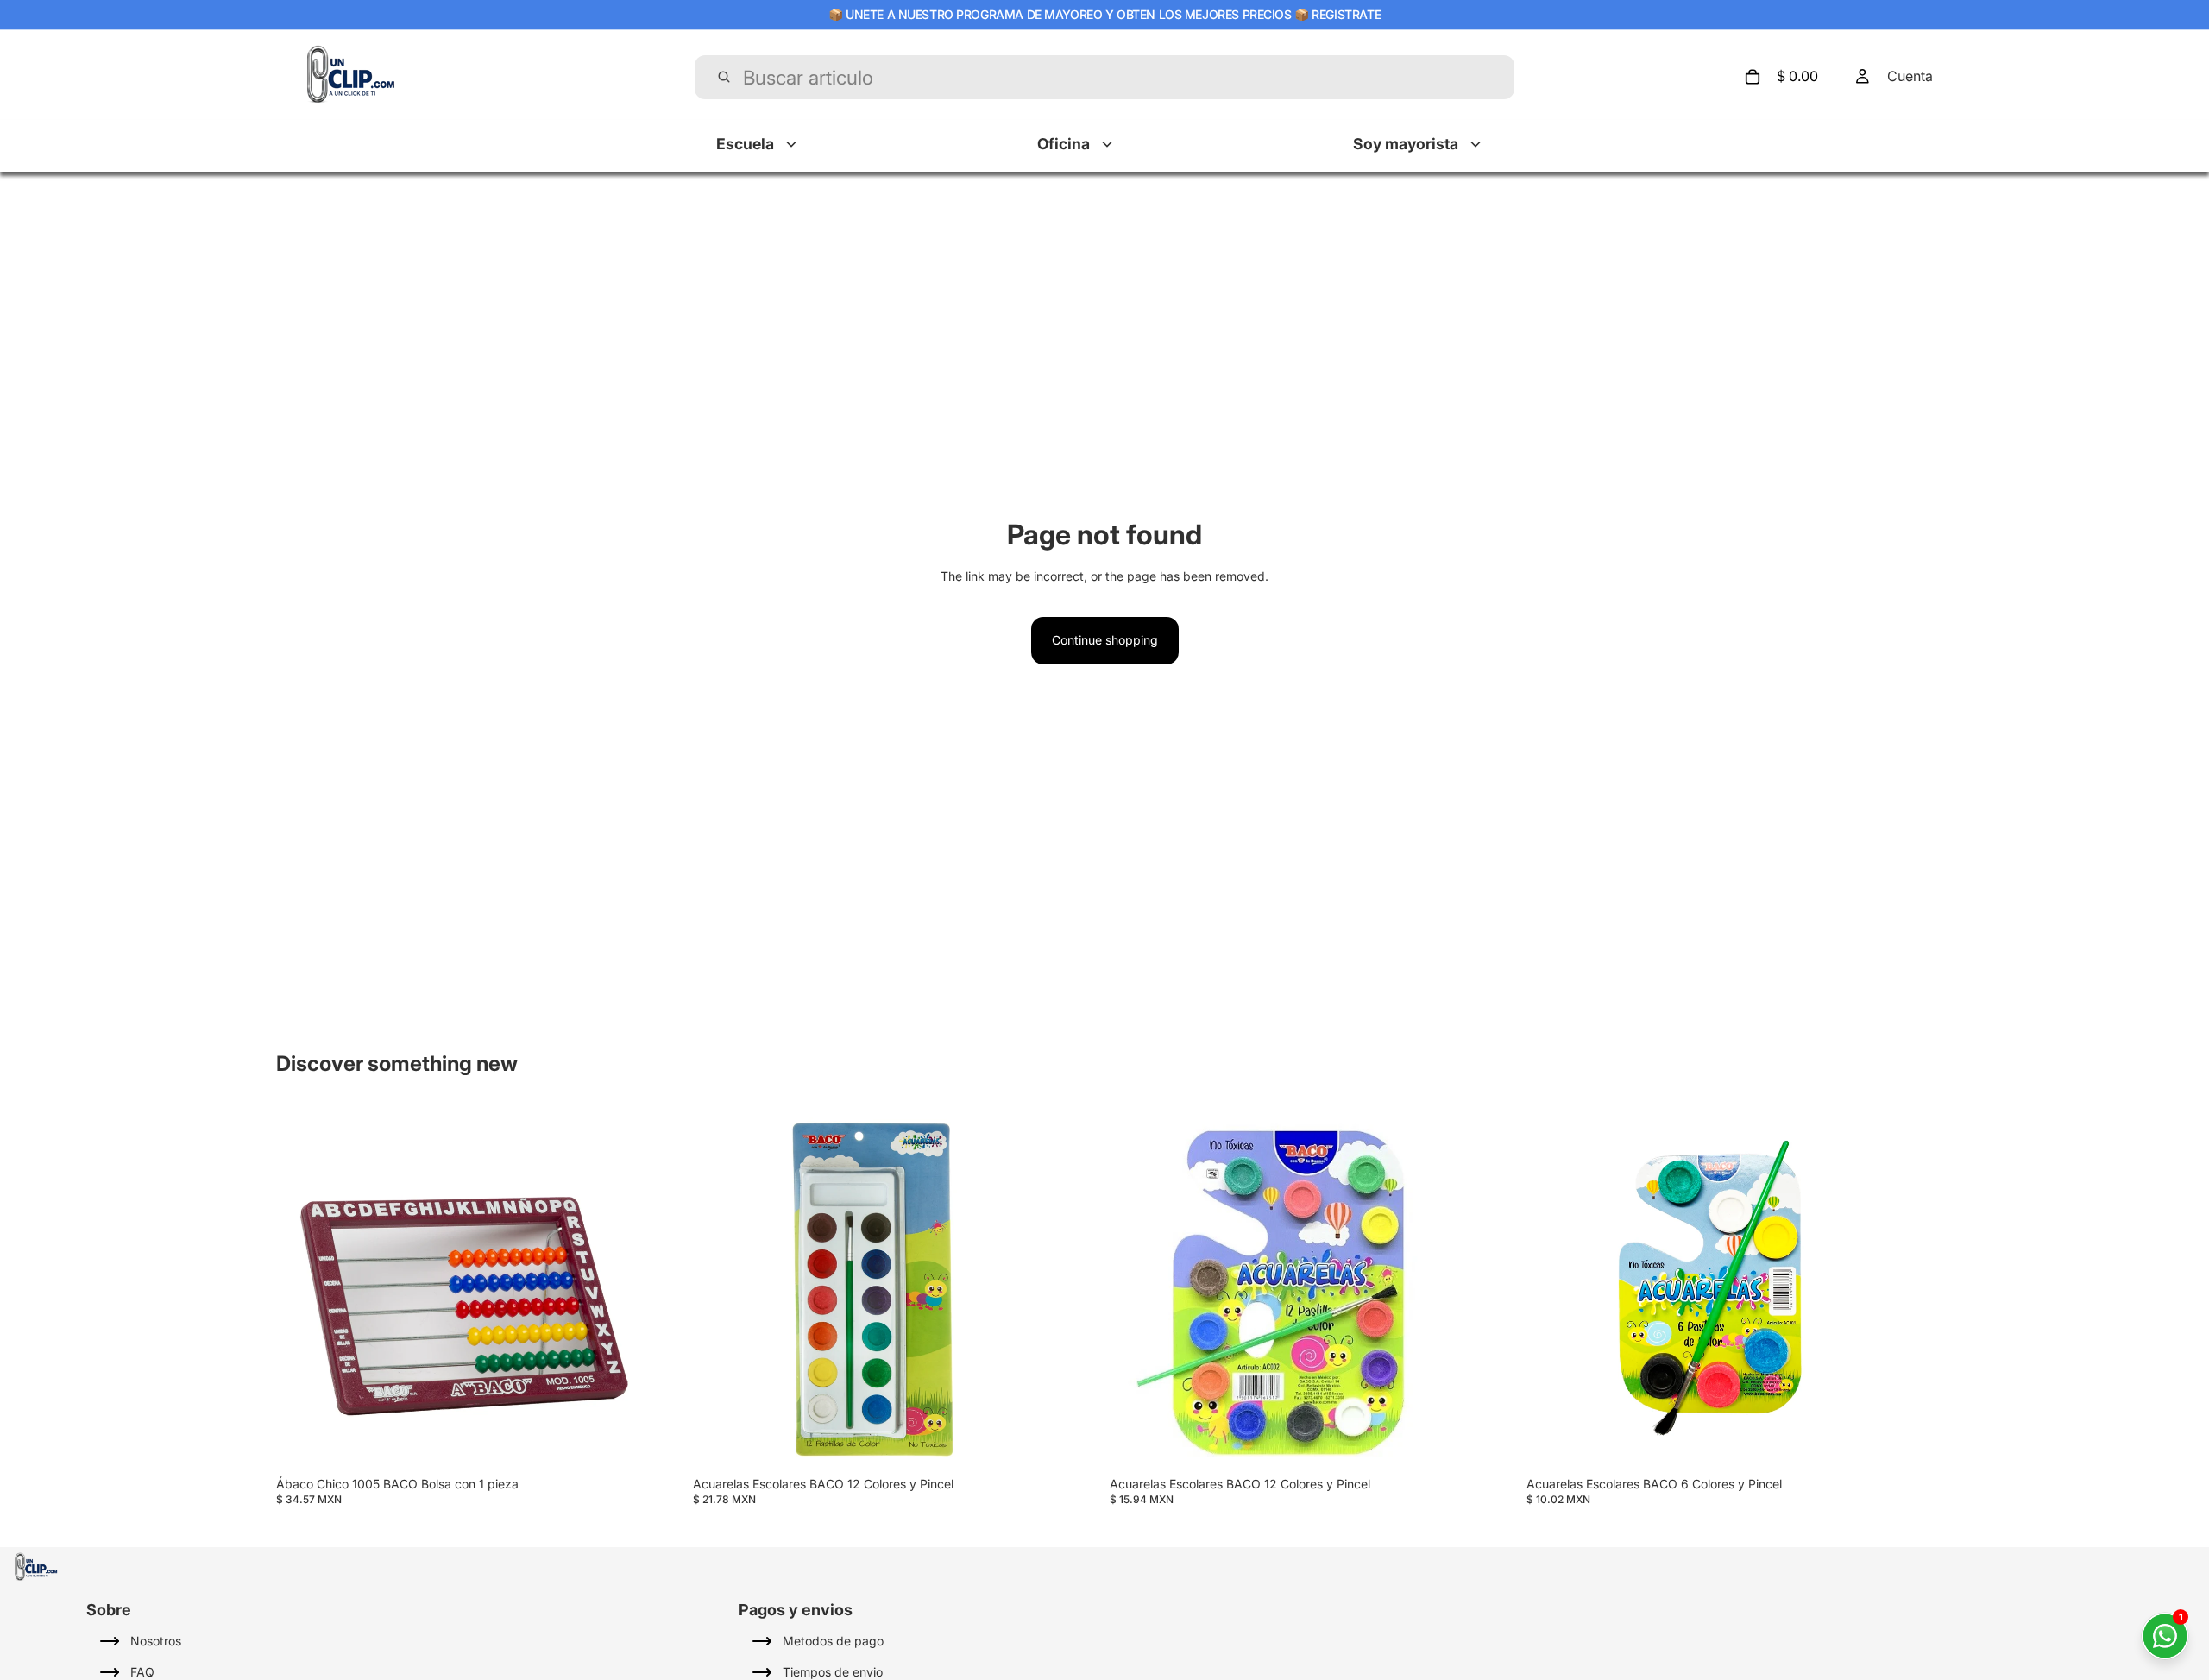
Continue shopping (1105, 640)
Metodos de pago (833, 1641)
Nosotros (156, 1641)
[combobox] (1105, 77)
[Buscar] (724, 77)
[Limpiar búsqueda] (1486, 77)
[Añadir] (615, 1444)
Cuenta (1910, 76)
